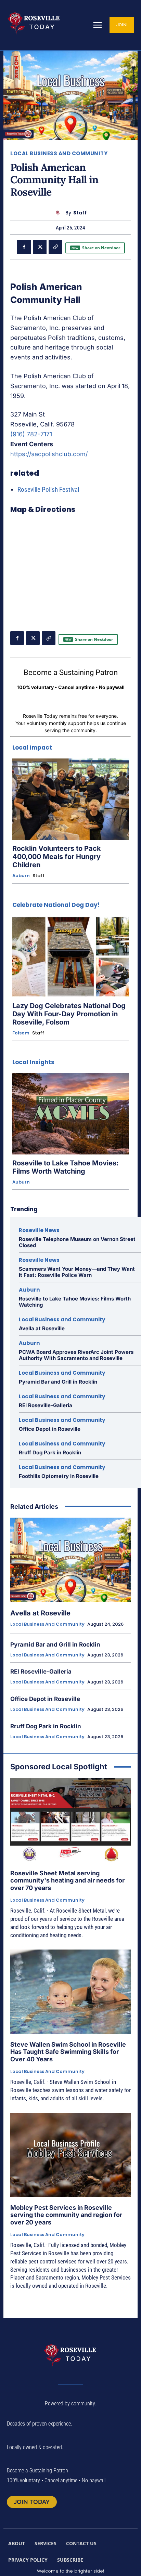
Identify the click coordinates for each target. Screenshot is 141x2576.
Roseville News (39, 1230)
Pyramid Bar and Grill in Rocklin (58, 1382)
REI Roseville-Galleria (46, 1405)
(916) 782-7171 (31, 434)
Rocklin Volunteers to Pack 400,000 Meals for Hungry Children (57, 857)
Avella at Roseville (42, 1328)
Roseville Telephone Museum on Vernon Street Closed (77, 1242)
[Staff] (59, 213)
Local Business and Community (59, 153)
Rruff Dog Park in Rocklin (50, 1452)
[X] (40, 247)
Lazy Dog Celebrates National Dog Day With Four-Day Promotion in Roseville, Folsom (69, 1014)
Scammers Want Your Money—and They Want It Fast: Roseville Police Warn (77, 1272)
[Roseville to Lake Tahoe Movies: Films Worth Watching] (70, 1114)
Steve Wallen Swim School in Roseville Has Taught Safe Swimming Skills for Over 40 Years (68, 2052)
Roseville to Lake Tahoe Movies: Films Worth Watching (66, 1167)
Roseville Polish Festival (48, 490)
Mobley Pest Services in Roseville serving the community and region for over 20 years (66, 2215)
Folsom (21, 1033)
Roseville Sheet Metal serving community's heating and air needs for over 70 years (67, 1880)
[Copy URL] (55, 247)
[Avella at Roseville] (70, 1560)
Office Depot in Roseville (50, 1429)
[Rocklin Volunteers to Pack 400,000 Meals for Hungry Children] (70, 799)
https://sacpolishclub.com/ (49, 454)
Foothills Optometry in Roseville (59, 1476)
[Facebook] (24, 247)
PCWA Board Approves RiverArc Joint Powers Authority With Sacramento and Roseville (76, 1355)
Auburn (21, 876)
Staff (80, 213)
